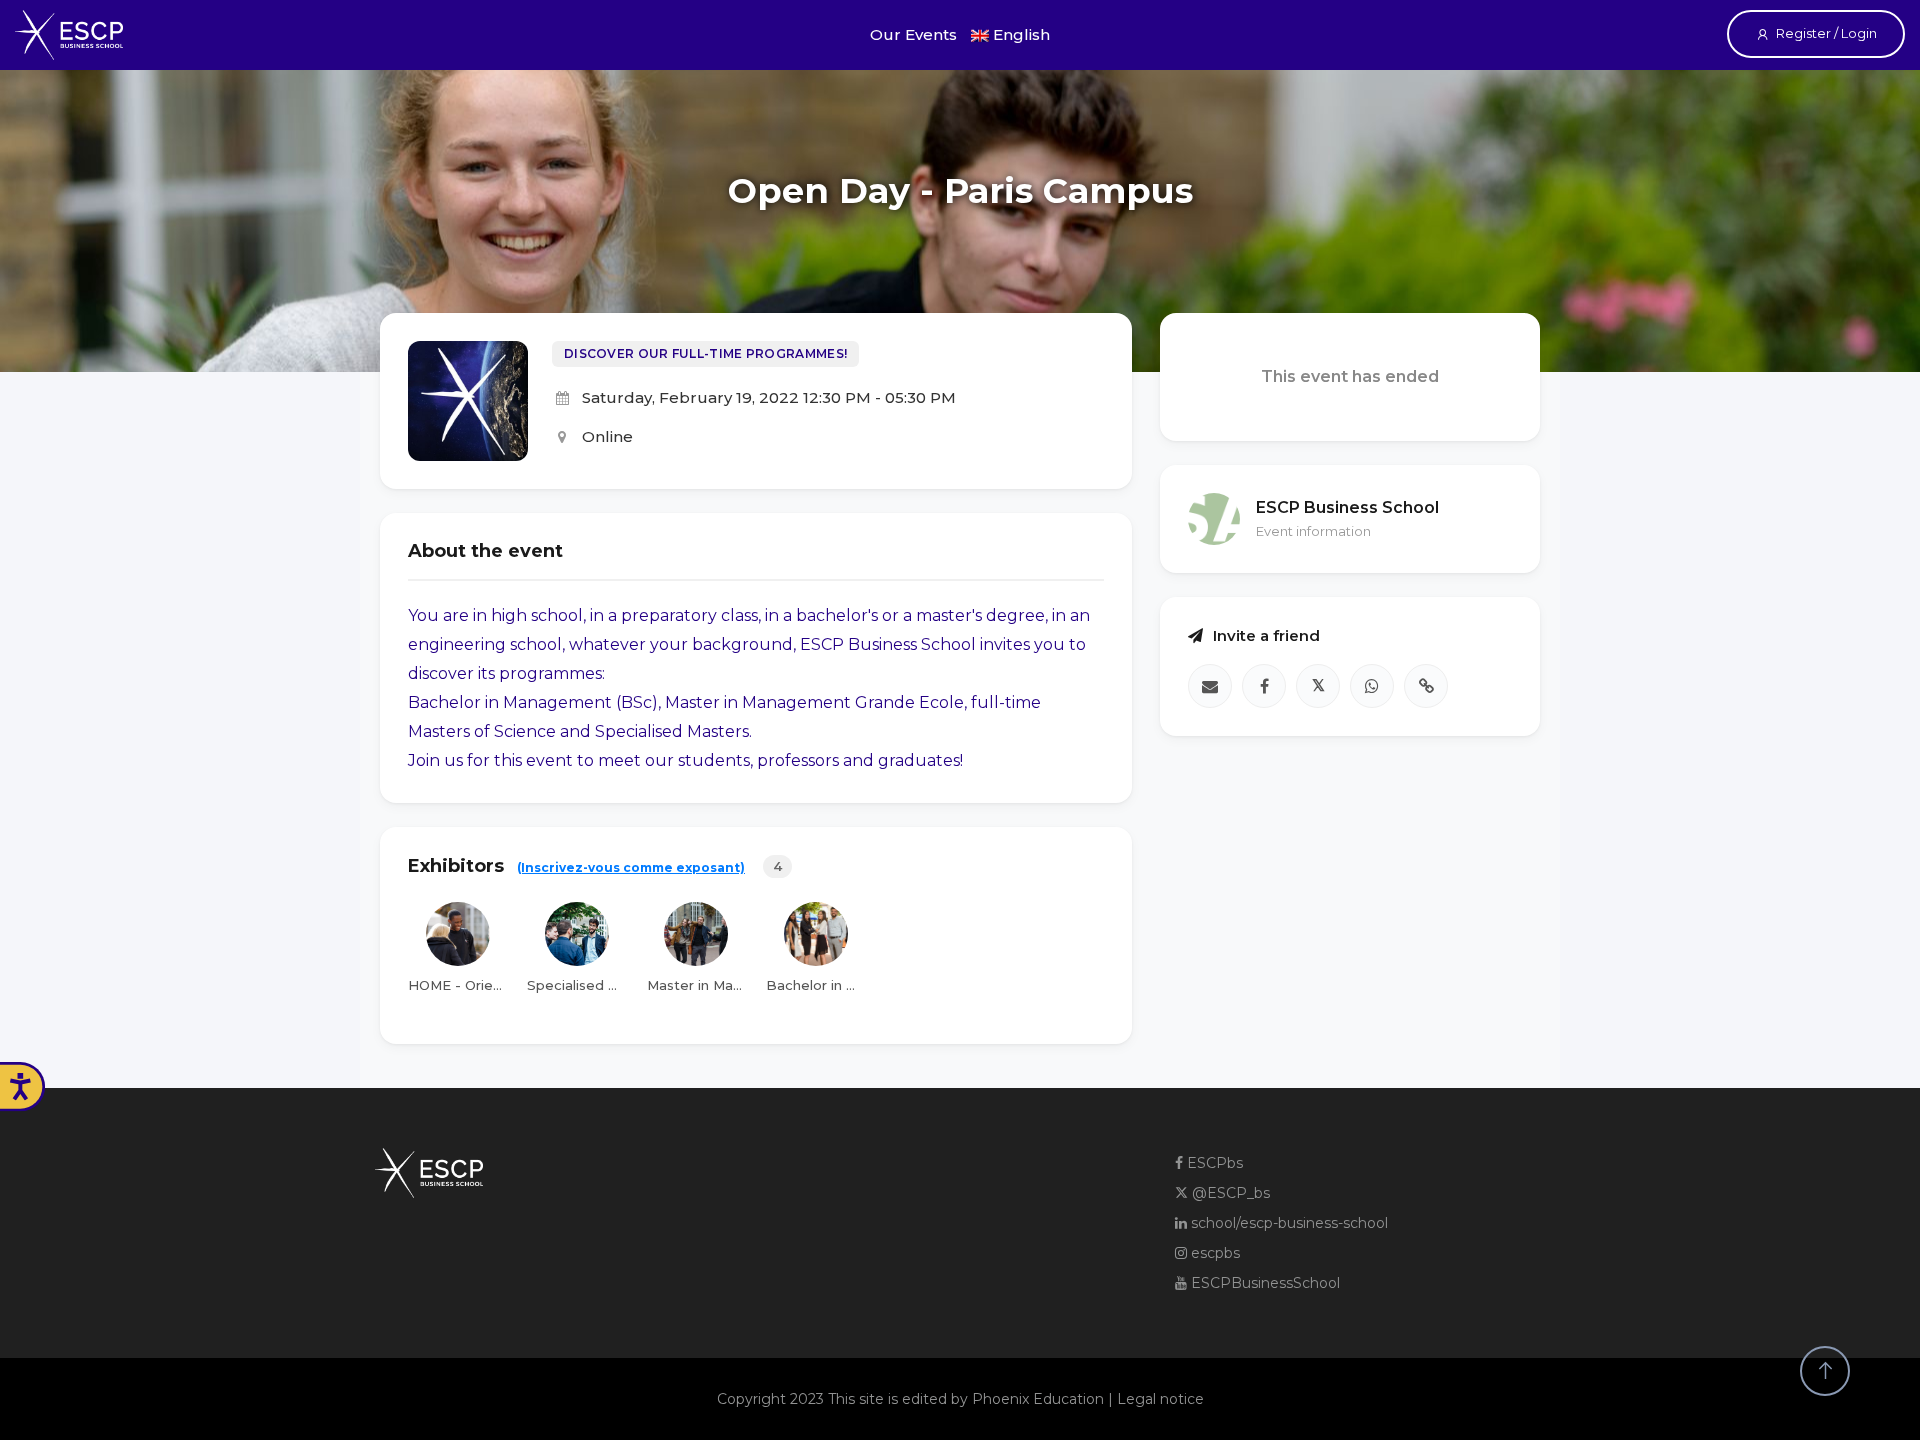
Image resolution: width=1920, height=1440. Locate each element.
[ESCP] (69, 35)
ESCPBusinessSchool (1263, 1283)
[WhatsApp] (1372, 686)
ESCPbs (1213, 1163)
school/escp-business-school (1287, 1223)
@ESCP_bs (1229, 1193)
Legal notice (1160, 1399)
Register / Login (1826, 33)
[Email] (1210, 686)
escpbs (1213, 1253)
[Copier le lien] (1426, 686)
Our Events (913, 34)
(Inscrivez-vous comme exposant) (631, 867)
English (1019, 34)
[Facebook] (1264, 686)
